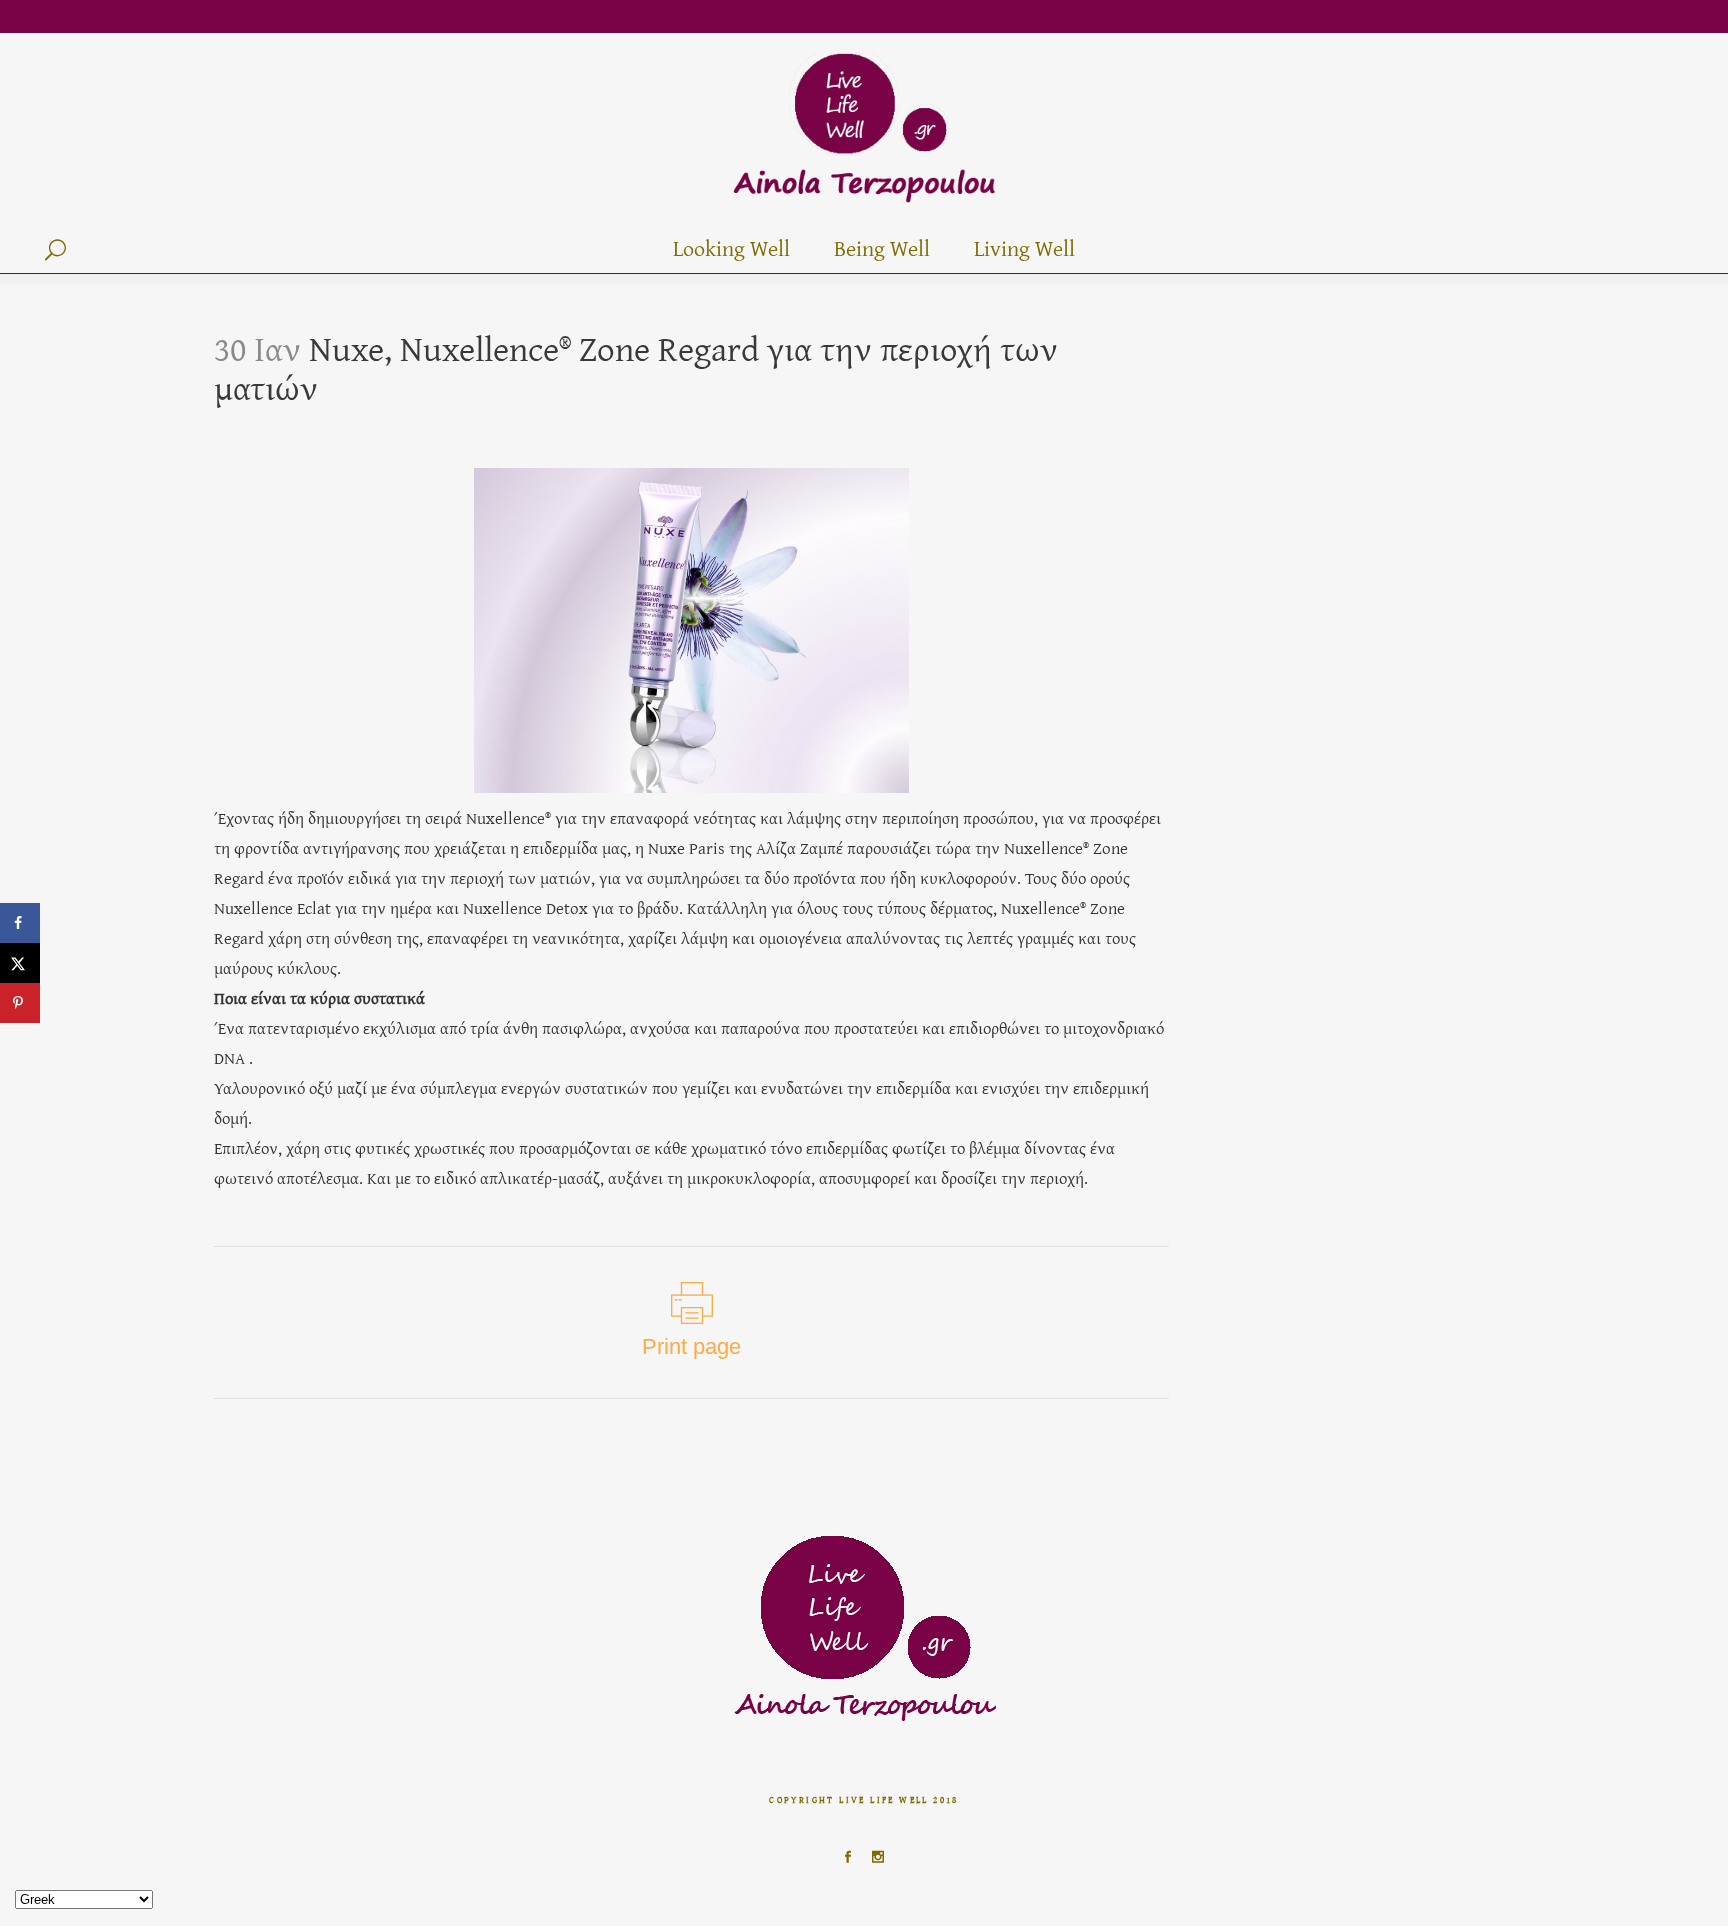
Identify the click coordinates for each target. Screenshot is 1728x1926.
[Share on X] (20, 963)
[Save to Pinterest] (20, 1003)
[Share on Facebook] (20, 923)
